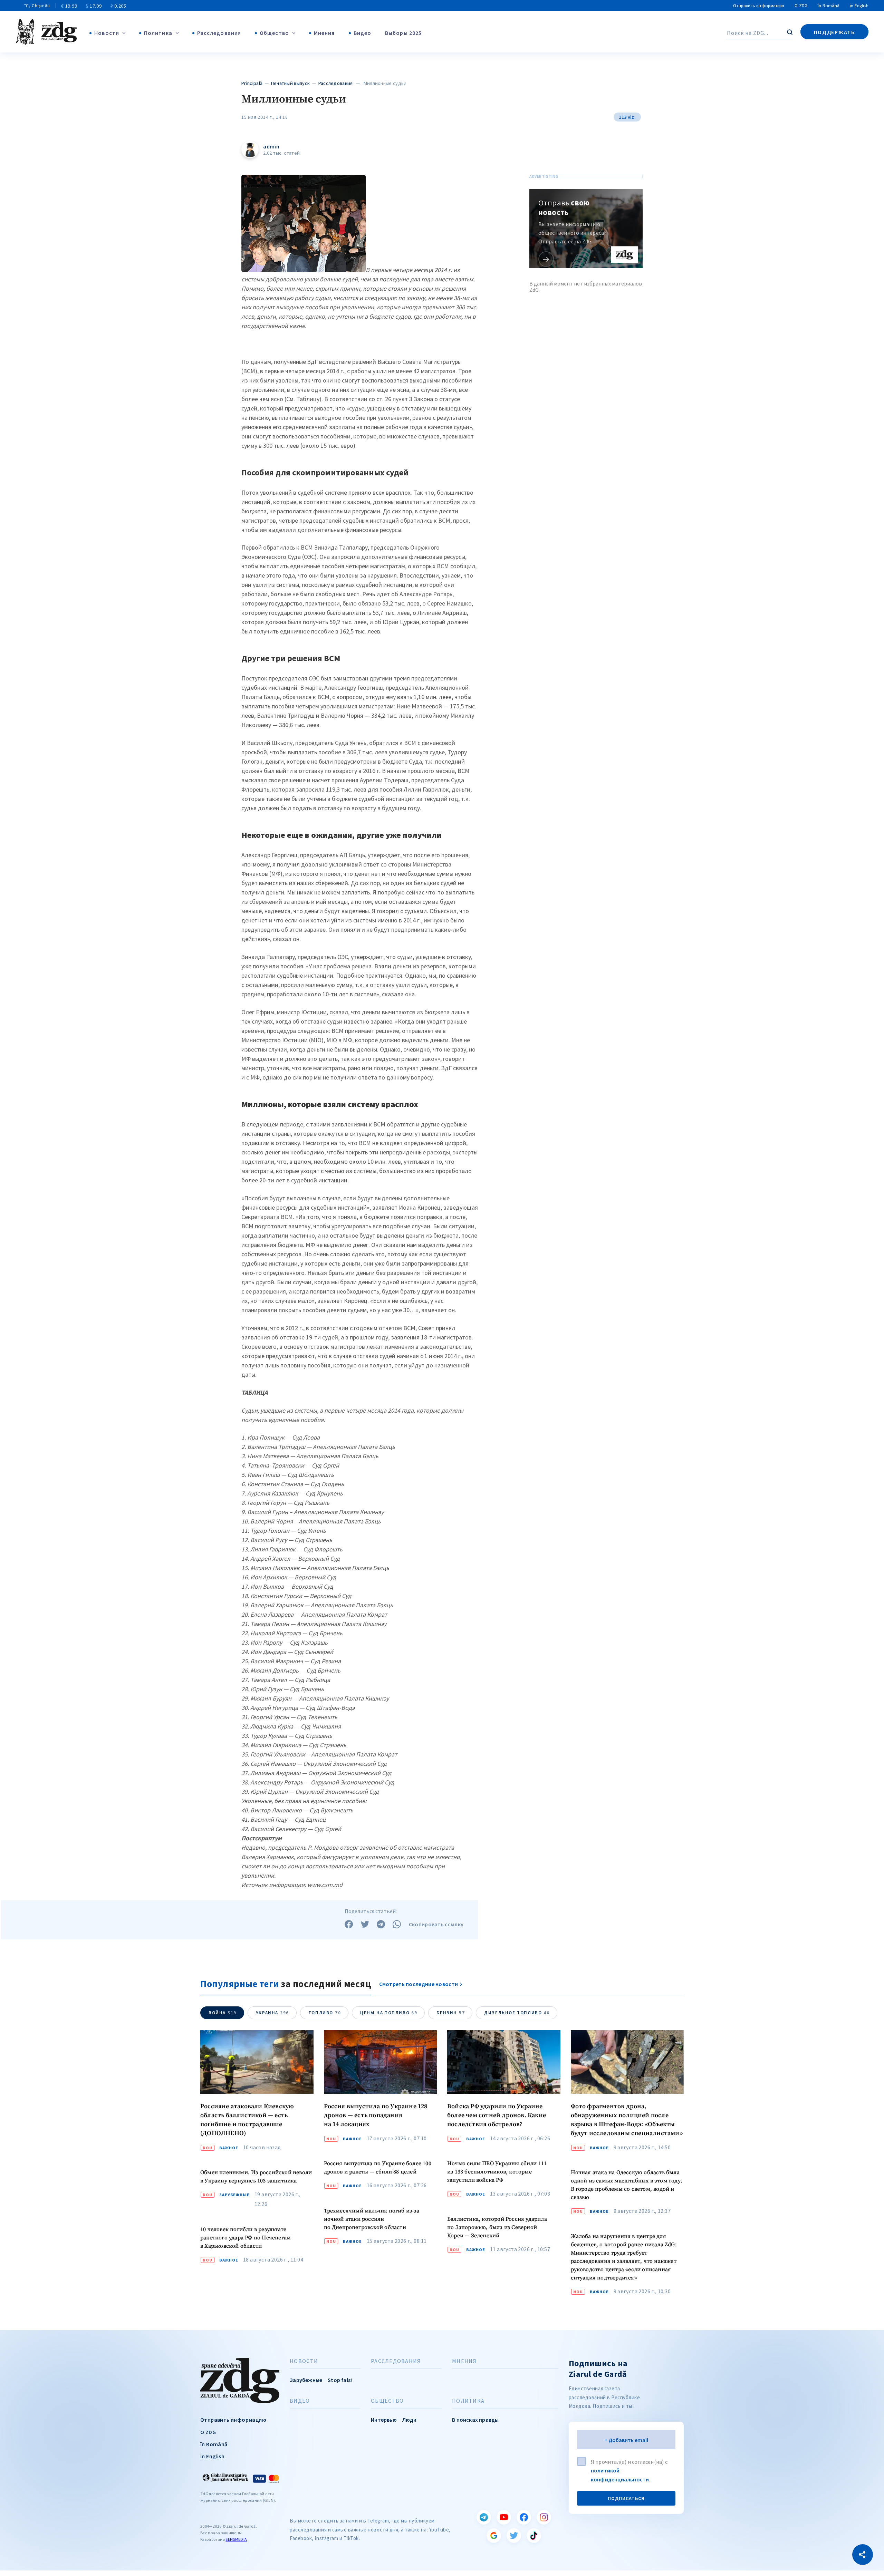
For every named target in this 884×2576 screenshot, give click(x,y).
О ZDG (801, 6)
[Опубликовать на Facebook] (349, 1924)
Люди (410, 2420)
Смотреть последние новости (419, 1984)
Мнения (324, 33)
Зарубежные (234, 2195)
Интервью (384, 2420)
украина (272, 2013)
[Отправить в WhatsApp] (397, 1924)
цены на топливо (389, 2013)
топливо (325, 2013)
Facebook (524, 2517)
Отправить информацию (759, 6)
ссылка (546, 259)
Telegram (484, 2517)
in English (859, 6)
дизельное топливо (517, 2013)
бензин (451, 2013)
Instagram (544, 2517)
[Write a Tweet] (365, 1924)
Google (494, 2536)
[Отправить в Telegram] (381, 1924)
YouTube (504, 2517)
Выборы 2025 (403, 33)
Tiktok (534, 2536)
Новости (107, 33)
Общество (274, 33)
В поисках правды (475, 2420)
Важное (229, 2148)
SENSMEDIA (236, 2539)
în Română (829, 6)
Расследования (219, 33)
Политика (158, 33)
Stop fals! (340, 2380)
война (223, 2013)
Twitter (514, 2536)
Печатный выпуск (291, 83)
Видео (363, 33)
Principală (252, 83)
